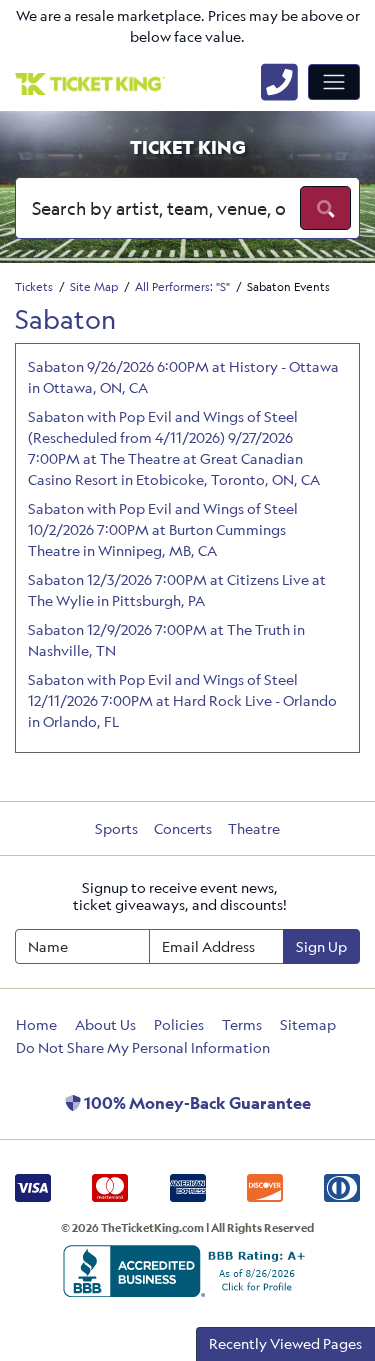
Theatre (254, 828)
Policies (179, 1024)
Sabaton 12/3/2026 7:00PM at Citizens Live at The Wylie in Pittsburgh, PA (177, 590)
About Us (105, 1024)
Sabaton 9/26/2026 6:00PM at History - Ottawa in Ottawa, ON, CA (183, 377)
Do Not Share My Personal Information (143, 1047)
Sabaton (65, 319)
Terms (242, 1024)
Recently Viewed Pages (285, 1343)
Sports (116, 828)
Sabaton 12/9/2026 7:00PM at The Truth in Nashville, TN (166, 640)
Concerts (183, 828)
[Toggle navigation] (334, 82)
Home (36, 1024)
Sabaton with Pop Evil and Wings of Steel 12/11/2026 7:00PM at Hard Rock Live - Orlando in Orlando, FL (182, 700)
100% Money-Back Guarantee (196, 1103)
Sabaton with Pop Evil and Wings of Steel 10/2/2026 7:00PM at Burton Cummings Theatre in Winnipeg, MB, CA (163, 529)
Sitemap (308, 1024)
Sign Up (321, 946)
